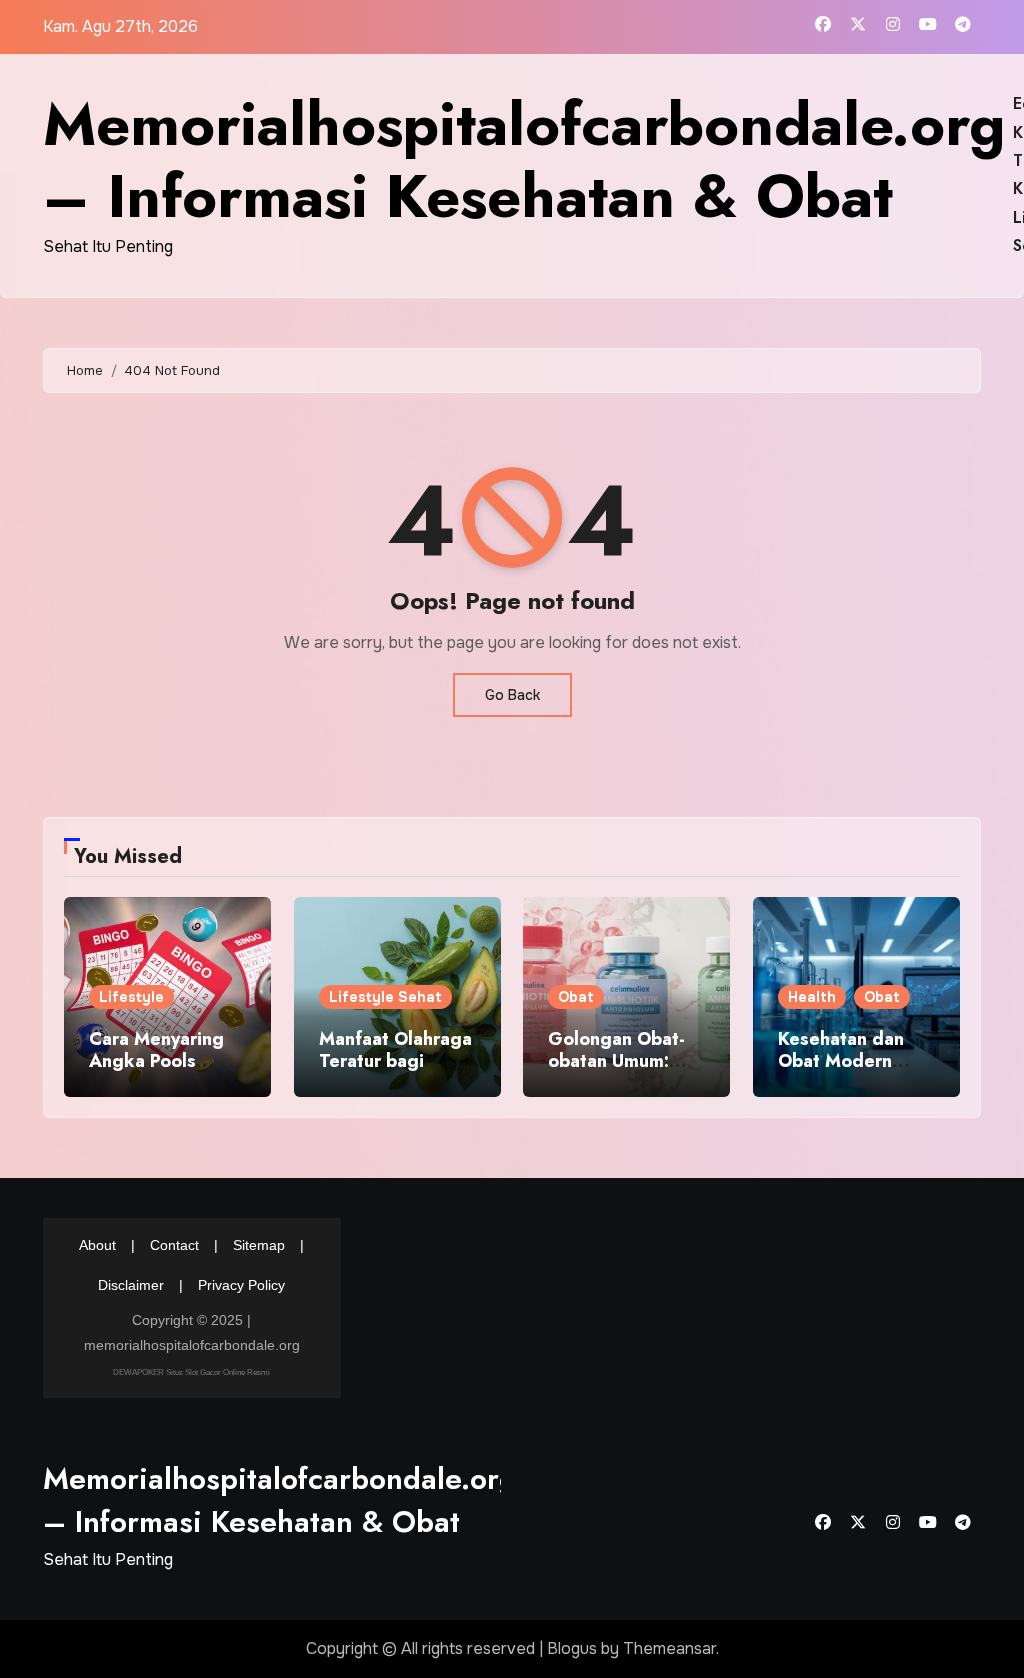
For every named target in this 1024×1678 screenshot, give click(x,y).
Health (812, 997)
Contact (174, 1245)
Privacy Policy (241, 1285)
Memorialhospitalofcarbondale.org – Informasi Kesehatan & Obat (524, 160)
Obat (576, 997)
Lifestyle (131, 997)
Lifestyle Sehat (385, 997)
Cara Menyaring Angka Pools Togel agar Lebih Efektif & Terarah (163, 1071)
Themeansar (669, 1648)
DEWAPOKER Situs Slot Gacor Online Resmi (191, 1372)
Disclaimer (131, 1285)
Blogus (572, 1648)
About (97, 1245)
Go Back (512, 695)
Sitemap (259, 1245)
